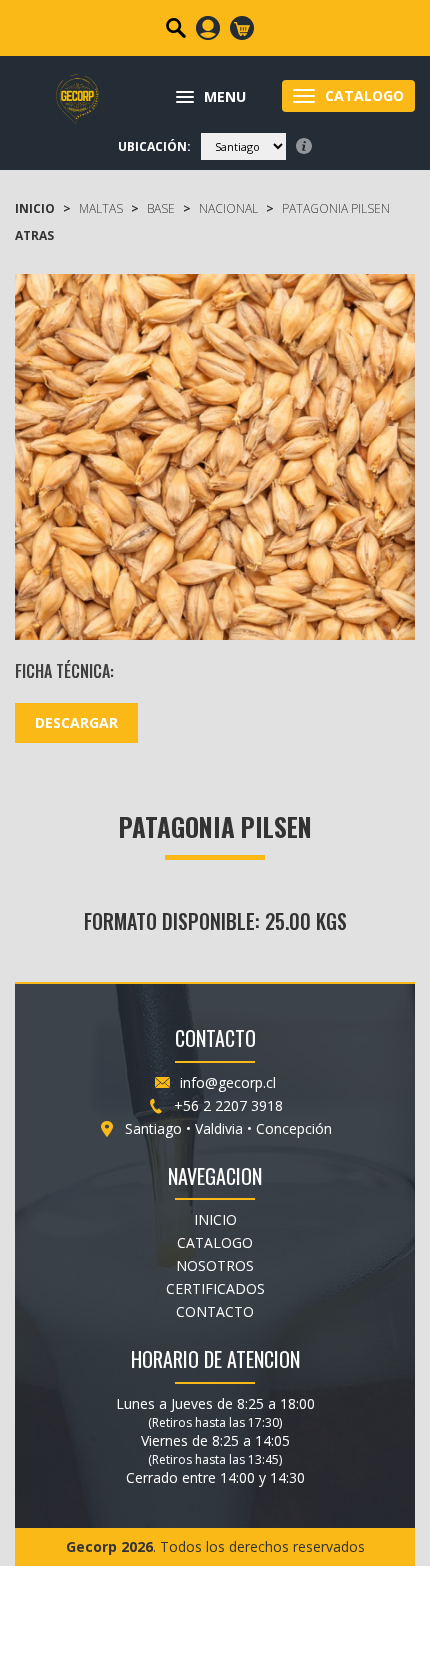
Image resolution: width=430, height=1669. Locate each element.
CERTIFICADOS (215, 1288)
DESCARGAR (76, 722)
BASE (161, 208)
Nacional (228, 208)
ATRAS (34, 235)
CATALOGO (215, 1242)
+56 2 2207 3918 (228, 1105)
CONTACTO (215, 1311)
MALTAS (101, 208)
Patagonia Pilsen (336, 208)
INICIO (215, 1219)
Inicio (35, 208)
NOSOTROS (215, 1265)
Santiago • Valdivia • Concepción (228, 1128)
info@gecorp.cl (228, 1082)
